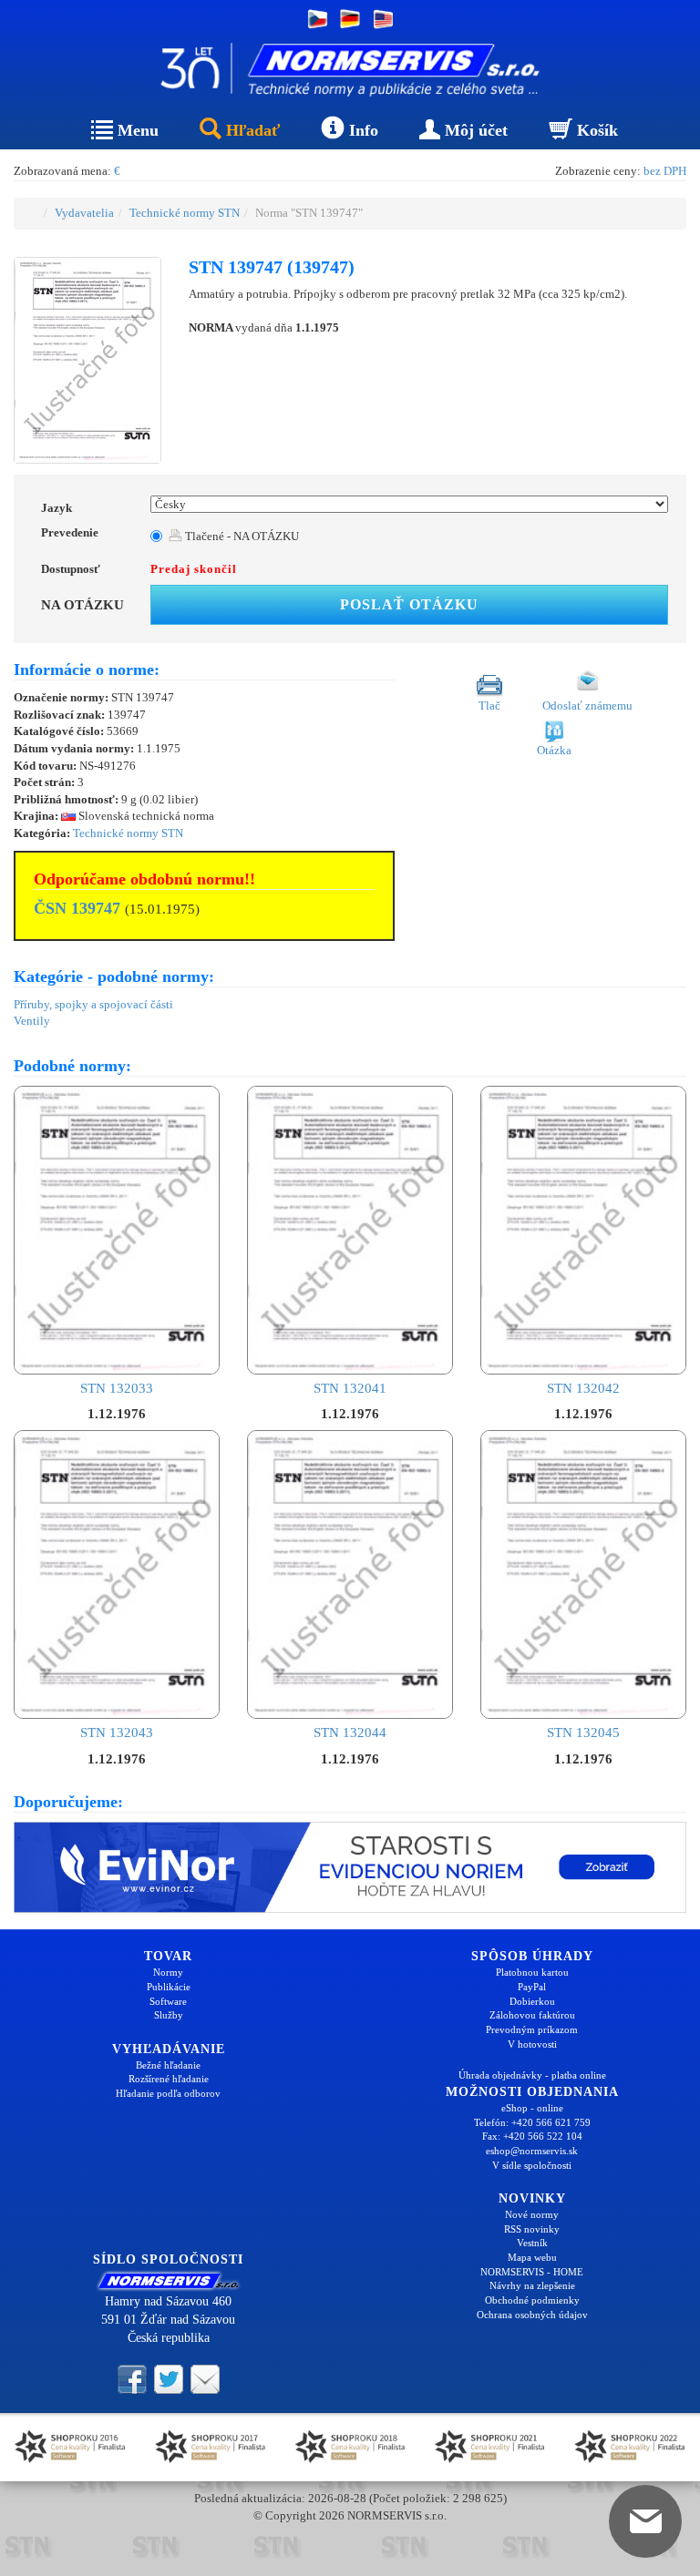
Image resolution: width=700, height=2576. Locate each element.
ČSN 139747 (77, 908)
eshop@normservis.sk (532, 2151)
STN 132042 (583, 1388)
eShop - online (532, 2108)
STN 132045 (583, 1733)
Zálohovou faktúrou (532, 2015)
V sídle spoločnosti (532, 2165)
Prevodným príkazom (532, 2029)
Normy (168, 1972)
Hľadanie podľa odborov (168, 2093)
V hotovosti (532, 2044)
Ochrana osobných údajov (532, 2315)
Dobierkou (532, 2001)
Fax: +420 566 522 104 (532, 2136)
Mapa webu (532, 2257)
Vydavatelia (84, 213)
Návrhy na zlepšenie (532, 2285)
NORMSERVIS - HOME (532, 2272)
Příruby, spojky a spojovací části (93, 1004)
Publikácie (169, 1987)
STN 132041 (350, 1388)
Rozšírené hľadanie (169, 2079)
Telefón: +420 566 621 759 (532, 2122)
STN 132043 (117, 1733)
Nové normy (532, 2214)
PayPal (532, 1987)
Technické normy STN (185, 213)
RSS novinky (532, 2229)
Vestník (532, 2243)
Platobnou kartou (532, 1972)
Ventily (32, 1021)
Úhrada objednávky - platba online (532, 2075)
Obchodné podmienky (532, 2300)
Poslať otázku (409, 604)
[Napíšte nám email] (205, 2377)
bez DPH (665, 171)
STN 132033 (117, 1388)
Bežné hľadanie (168, 2065)
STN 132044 (350, 1733)
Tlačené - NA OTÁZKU (241, 536)
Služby (169, 2015)
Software (168, 2001)
